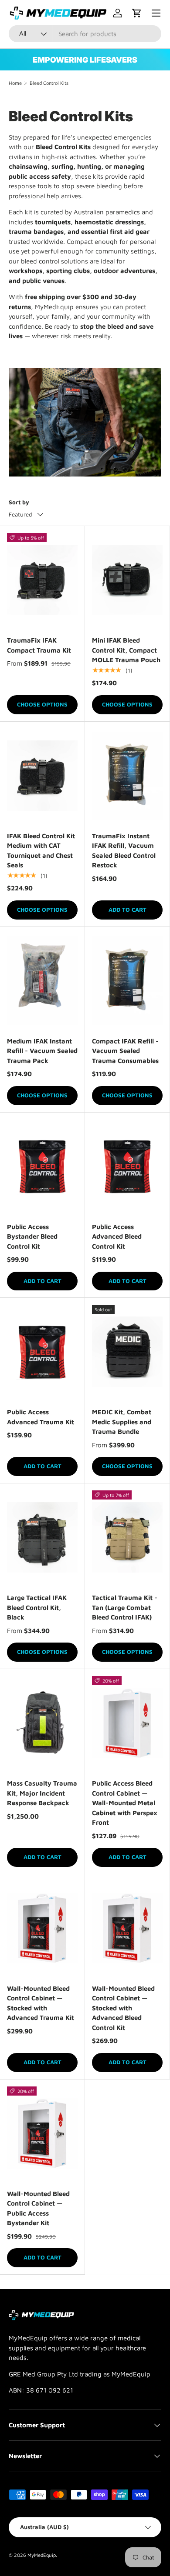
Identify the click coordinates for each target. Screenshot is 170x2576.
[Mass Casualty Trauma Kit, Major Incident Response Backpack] (42, 1723)
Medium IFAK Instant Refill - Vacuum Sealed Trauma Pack (42, 1051)
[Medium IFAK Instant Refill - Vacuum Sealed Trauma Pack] (42, 981)
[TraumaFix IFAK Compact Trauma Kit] (42, 580)
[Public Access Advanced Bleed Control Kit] (127, 1166)
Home (15, 83)
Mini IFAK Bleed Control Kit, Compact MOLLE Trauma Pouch (126, 650)
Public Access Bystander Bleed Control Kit (32, 1236)
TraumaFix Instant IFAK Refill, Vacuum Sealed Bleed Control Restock (124, 851)
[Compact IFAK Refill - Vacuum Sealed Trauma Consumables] (127, 981)
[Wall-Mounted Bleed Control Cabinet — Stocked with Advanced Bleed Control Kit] (127, 1928)
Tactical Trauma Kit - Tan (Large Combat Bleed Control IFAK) (125, 1607)
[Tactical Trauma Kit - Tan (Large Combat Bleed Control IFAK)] (127, 1537)
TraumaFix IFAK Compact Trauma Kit (39, 645)
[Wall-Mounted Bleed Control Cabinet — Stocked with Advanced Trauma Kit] (42, 1928)
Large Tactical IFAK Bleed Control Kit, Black (37, 1607)
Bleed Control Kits (49, 83)
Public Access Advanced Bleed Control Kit (117, 1236)
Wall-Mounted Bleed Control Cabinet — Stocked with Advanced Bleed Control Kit (123, 2008)
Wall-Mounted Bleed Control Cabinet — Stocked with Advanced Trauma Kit (41, 2003)
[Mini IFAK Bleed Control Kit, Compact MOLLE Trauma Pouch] (127, 580)
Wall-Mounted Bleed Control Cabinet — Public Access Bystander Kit (38, 2208)
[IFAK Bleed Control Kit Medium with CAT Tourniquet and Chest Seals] (42, 776)
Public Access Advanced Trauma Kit (41, 1417)
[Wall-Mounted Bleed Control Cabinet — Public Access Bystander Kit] (42, 2133)
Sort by (19, 502)
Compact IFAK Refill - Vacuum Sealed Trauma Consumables (125, 1051)
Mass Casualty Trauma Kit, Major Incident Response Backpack (42, 1793)
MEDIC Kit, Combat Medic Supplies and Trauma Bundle (122, 1422)
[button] (137, 13)
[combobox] (85, 34)
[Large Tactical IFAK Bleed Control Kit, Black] (42, 1537)
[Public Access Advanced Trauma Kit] (42, 1352)
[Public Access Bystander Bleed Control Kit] (42, 1166)
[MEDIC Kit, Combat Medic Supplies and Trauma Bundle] (127, 1352)
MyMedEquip (42, 2555)
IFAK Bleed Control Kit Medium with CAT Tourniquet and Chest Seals (41, 851)
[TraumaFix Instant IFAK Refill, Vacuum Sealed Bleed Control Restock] (127, 776)
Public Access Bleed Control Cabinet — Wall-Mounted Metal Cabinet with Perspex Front (125, 1803)
